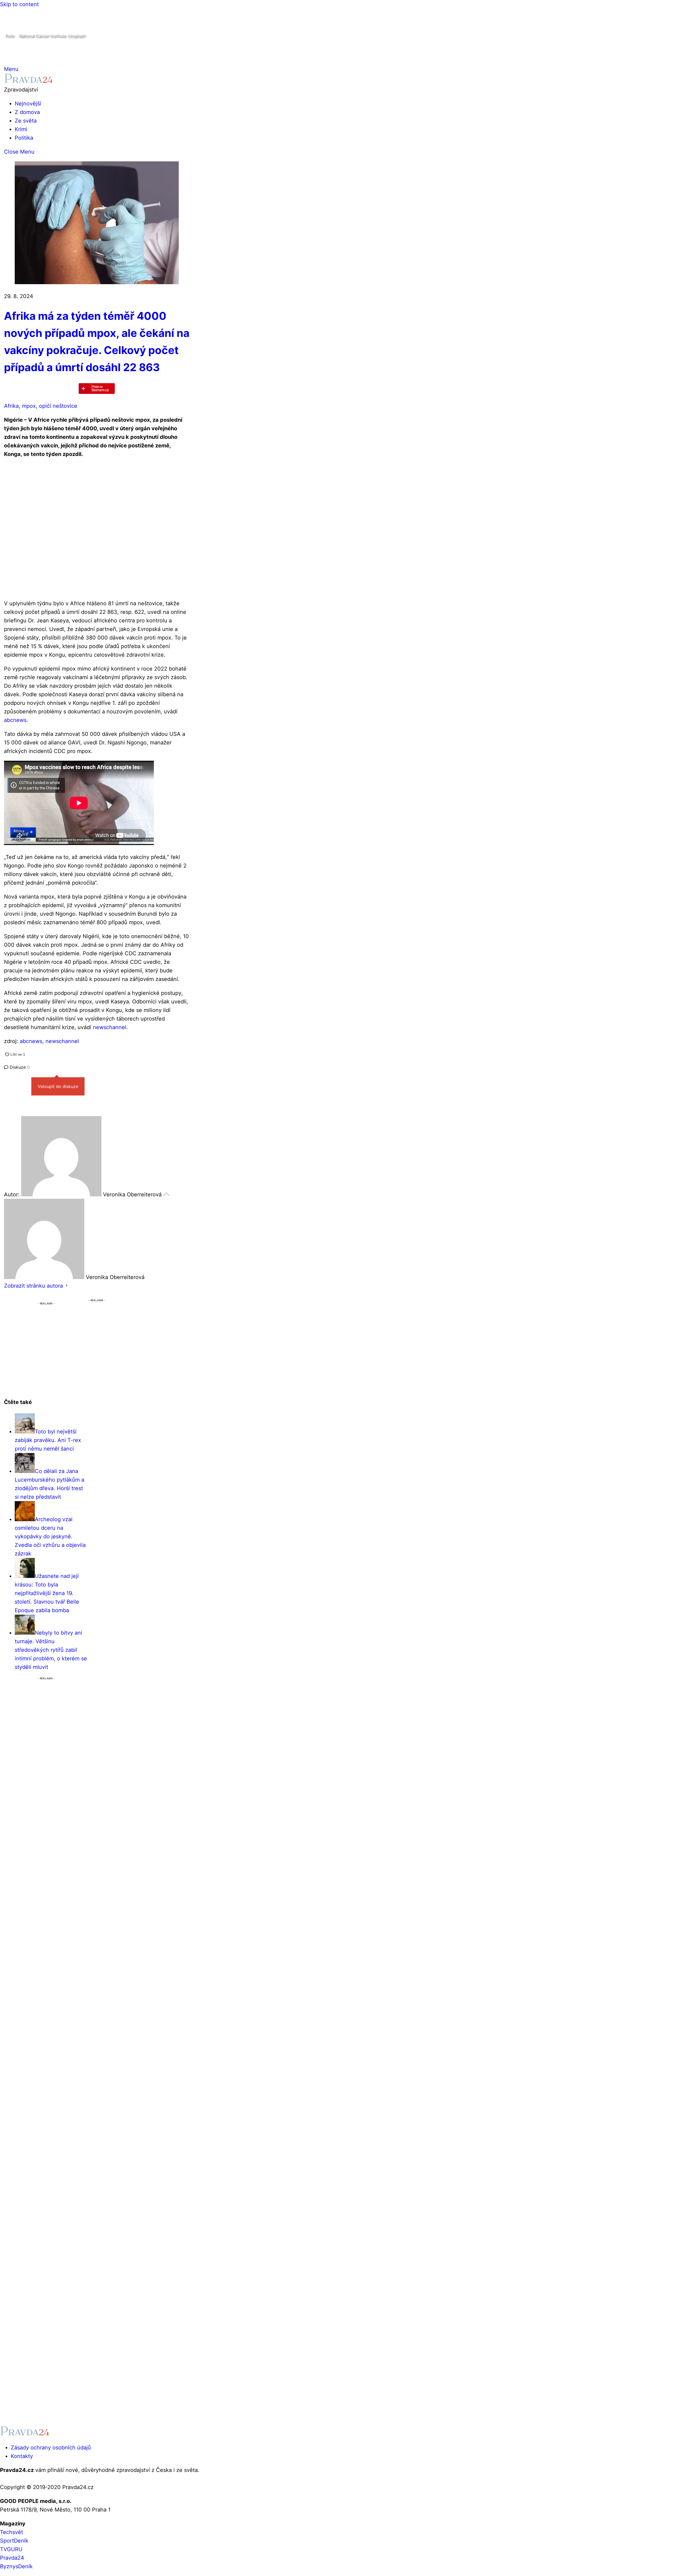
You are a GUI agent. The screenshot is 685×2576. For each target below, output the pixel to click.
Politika (24, 138)
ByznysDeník (16, 2566)
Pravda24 (12, 2558)
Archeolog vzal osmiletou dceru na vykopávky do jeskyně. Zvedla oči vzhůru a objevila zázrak (50, 1536)
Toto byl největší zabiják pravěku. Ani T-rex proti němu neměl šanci (48, 1440)
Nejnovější (28, 104)
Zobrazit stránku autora (33, 1286)
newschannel (110, 1027)
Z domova (27, 112)
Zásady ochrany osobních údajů (51, 2448)
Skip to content (19, 4)
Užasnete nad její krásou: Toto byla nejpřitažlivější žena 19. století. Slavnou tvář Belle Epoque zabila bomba (47, 1593)
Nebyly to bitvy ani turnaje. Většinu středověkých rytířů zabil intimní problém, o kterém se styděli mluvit (51, 1650)
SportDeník (14, 2541)
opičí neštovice (58, 406)
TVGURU (11, 2549)
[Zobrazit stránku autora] (67, 1286)
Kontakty (22, 2456)
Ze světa (26, 121)
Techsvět (12, 2532)
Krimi (21, 129)
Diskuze (19, 1067)
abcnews (15, 720)
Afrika (11, 406)
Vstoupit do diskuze (58, 1086)
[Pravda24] (28, 81)
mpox (29, 406)
